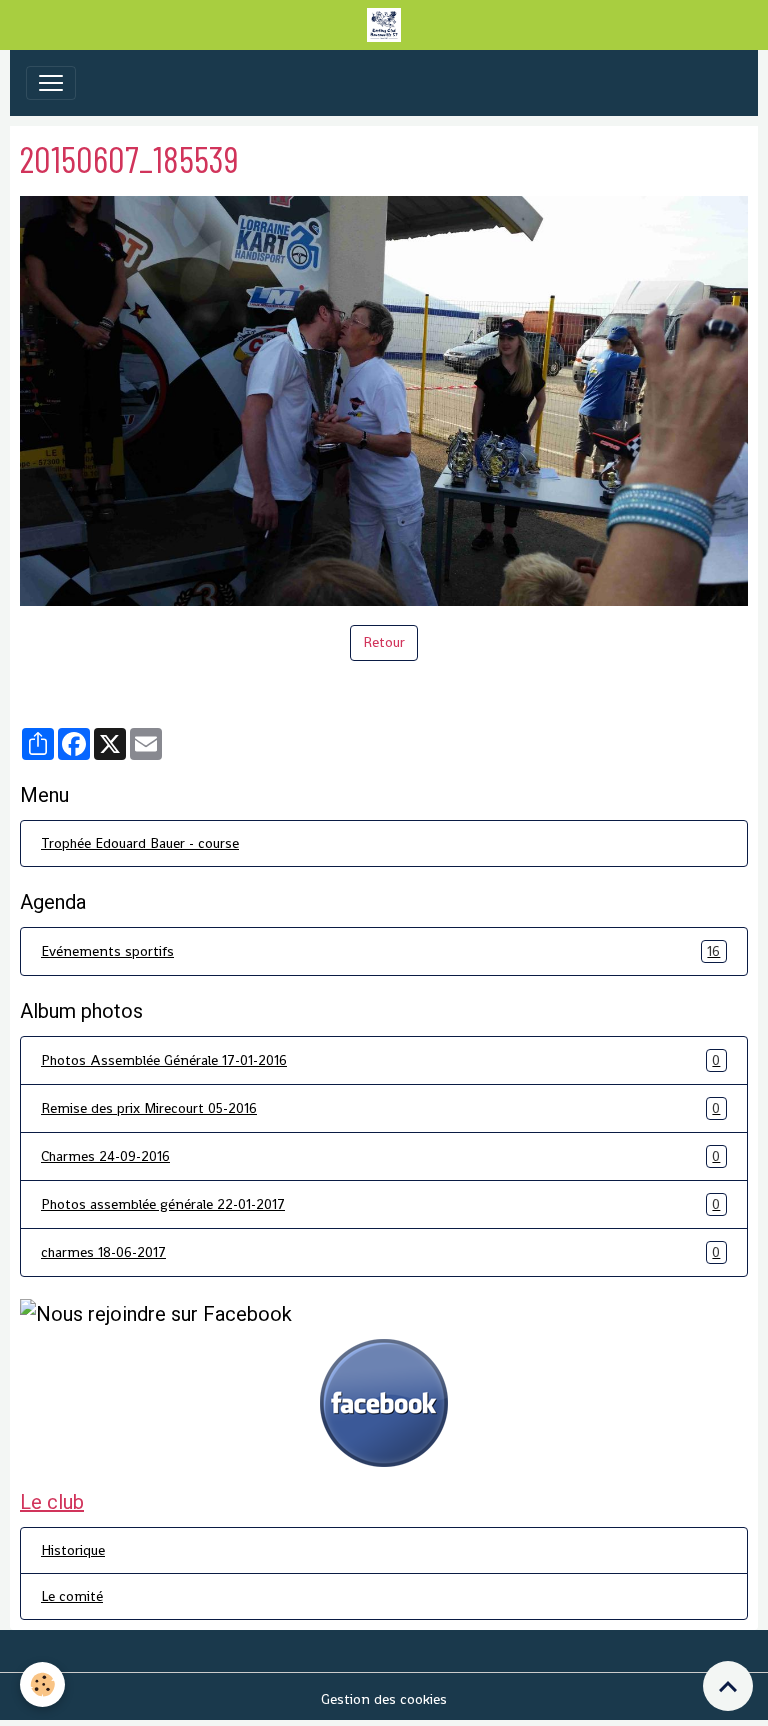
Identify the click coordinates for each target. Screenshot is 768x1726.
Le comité (72, 1596)
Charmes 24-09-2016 (380, 1156)
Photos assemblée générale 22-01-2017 (380, 1204)
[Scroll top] (728, 1686)
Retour (384, 642)
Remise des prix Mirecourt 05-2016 (380, 1108)
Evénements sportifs (380, 951)
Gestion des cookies (384, 1699)
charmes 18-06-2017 (380, 1252)
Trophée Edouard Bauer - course (140, 843)
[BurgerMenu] (51, 83)
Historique (73, 1550)
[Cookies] (42, 1684)
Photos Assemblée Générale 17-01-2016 (380, 1060)
